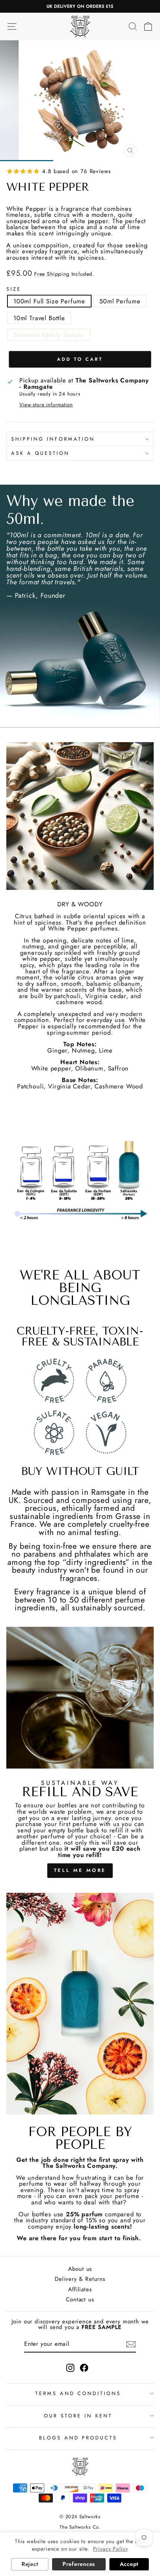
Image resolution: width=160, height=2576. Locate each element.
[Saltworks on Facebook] (84, 2368)
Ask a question (40, 453)
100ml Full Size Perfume (49, 301)
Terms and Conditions (78, 2393)
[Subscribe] (131, 2344)
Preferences (79, 2564)
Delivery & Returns (80, 2279)
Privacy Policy (111, 2549)
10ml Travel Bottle (39, 318)
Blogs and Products (78, 2438)
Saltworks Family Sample (49, 335)
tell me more (80, 1870)
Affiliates (80, 2289)
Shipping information (53, 439)
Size (14, 289)
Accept (129, 2564)
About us (80, 2269)
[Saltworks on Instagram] (70, 2368)
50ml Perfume (120, 301)
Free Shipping (52, 274)
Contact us (80, 2300)
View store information (46, 405)
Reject (30, 2564)
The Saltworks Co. (80, 2527)
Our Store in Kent (78, 2416)
